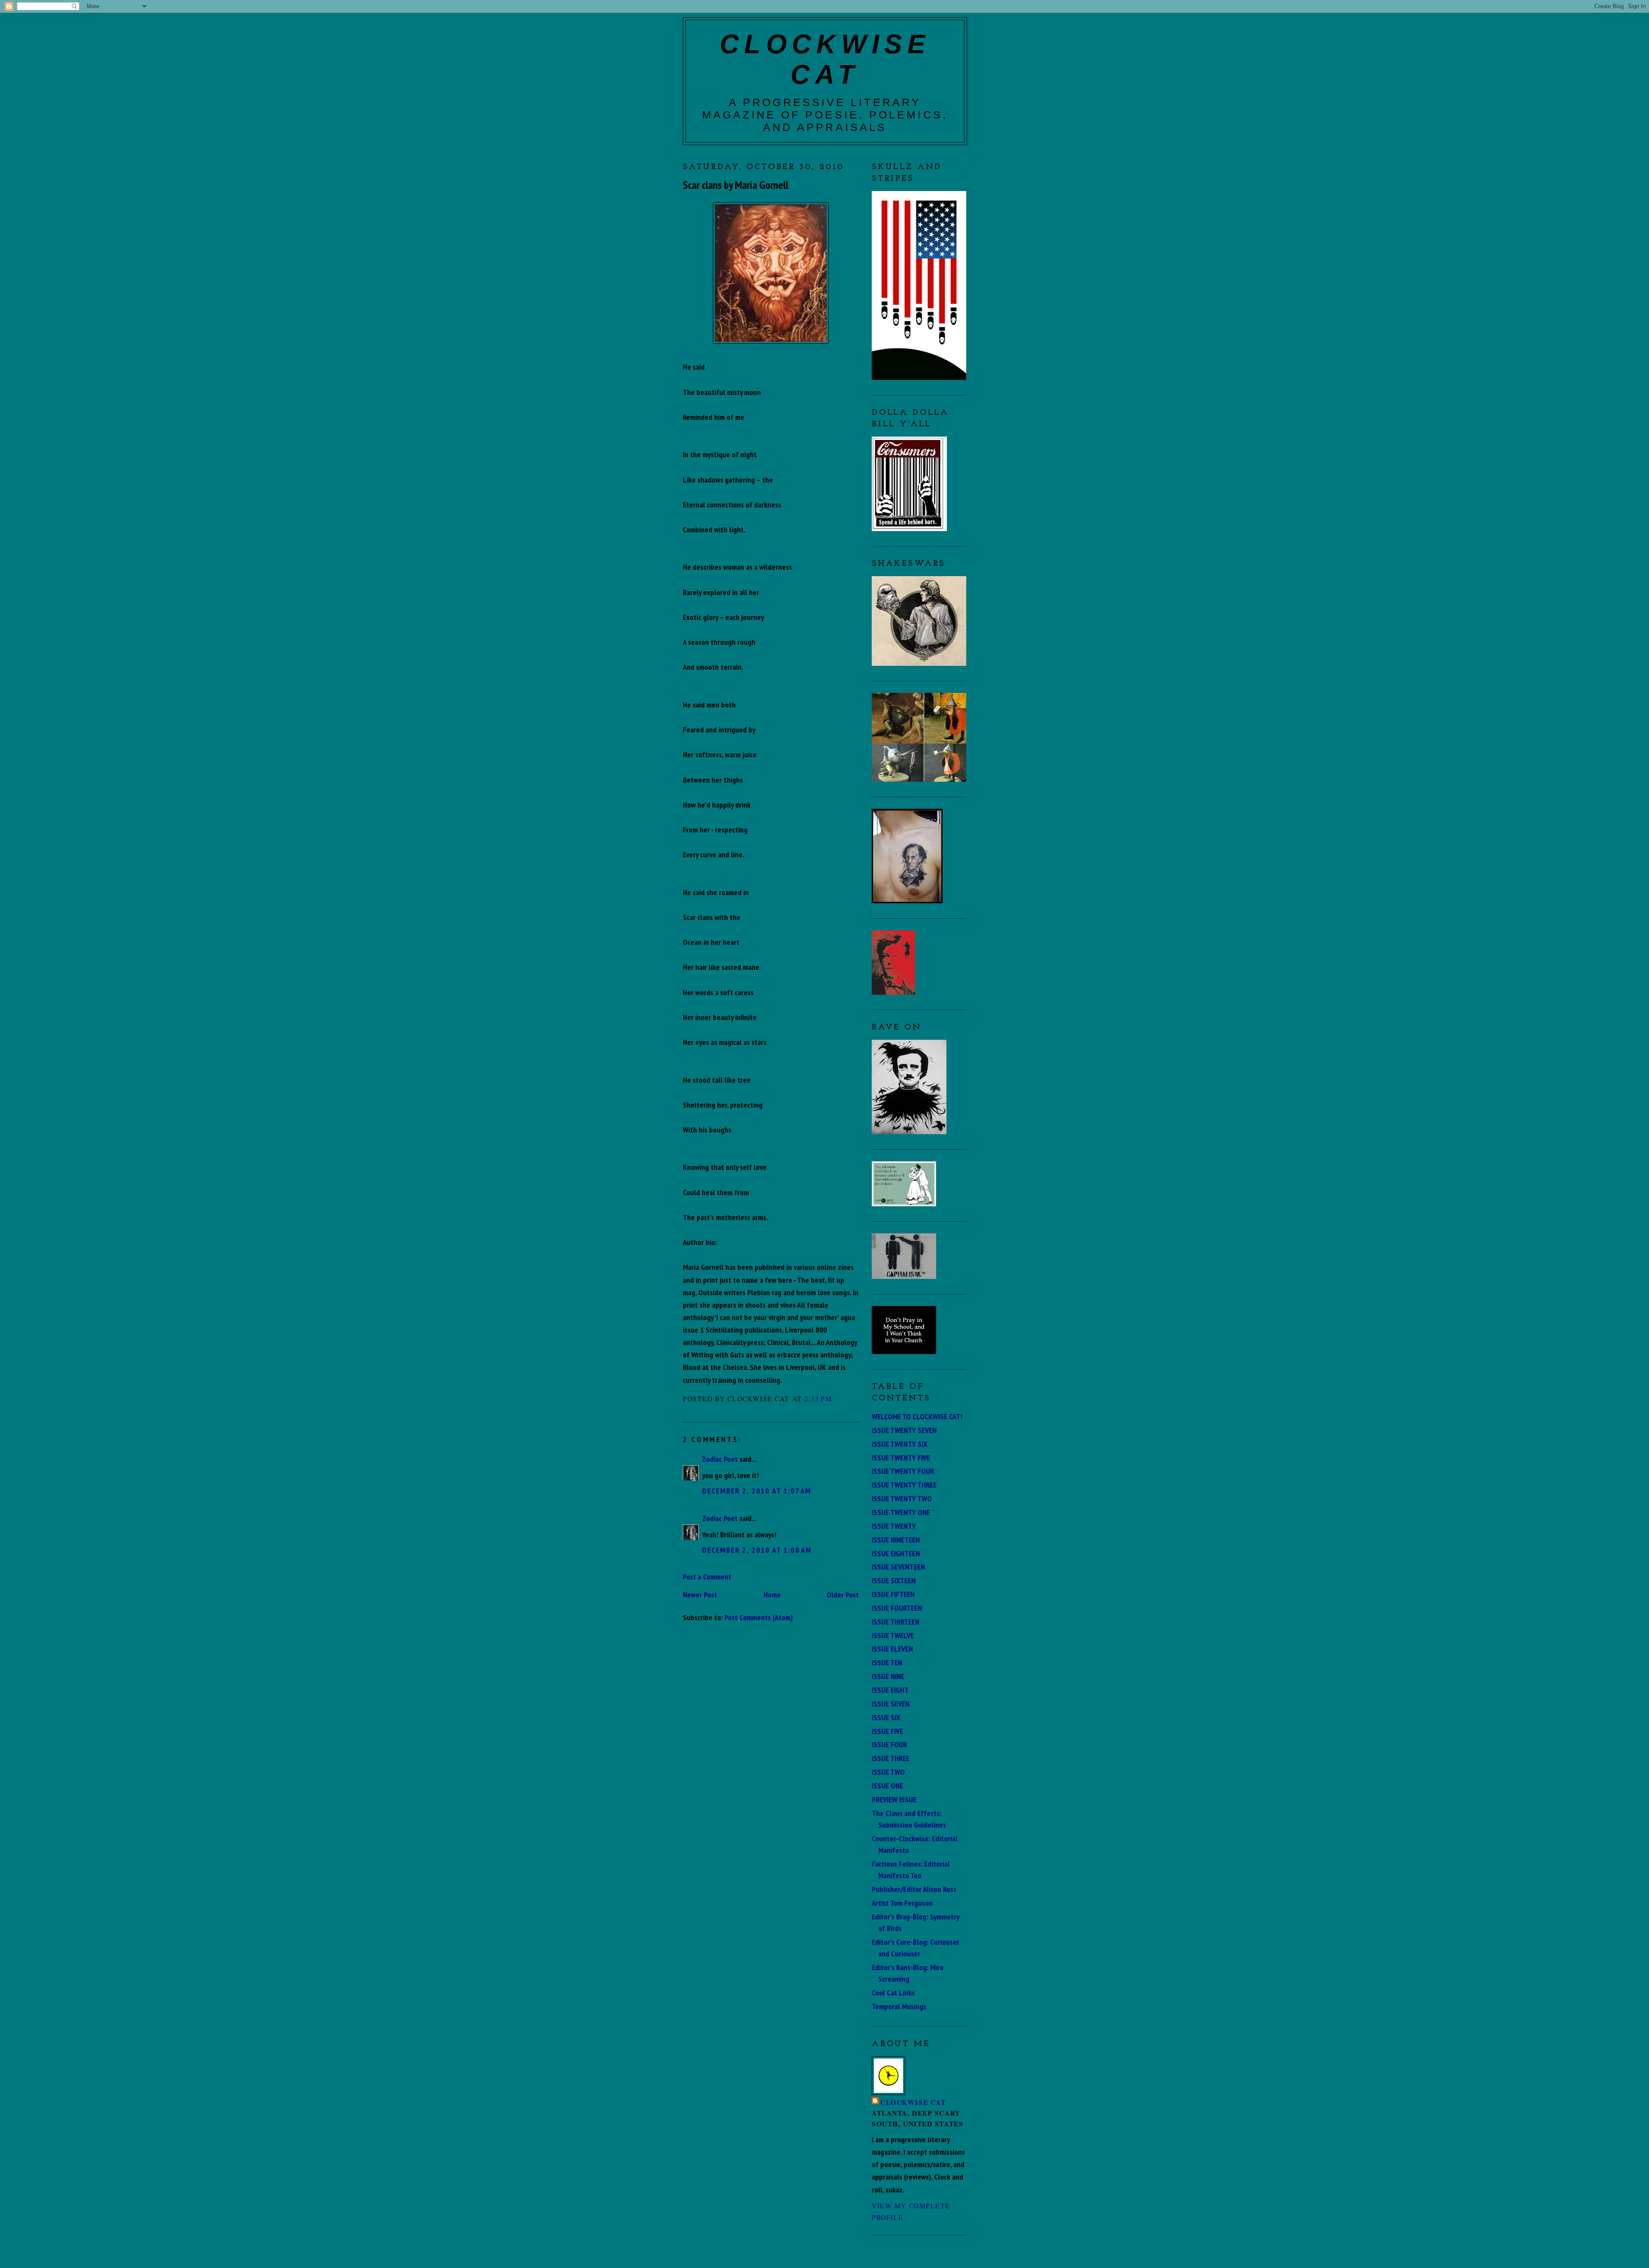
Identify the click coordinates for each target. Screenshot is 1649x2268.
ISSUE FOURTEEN (897, 1608)
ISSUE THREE (891, 1758)
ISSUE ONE (887, 1785)
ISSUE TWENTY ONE (901, 1512)
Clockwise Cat (913, 2102)
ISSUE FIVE (887, 1731)
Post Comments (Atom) (759, 1617)
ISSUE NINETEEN (896, 1539)
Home (772, 1594)
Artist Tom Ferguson (902, 1903)
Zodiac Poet (720, 1459)
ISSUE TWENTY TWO (902, 1498)
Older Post (843, 1594)
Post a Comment (707, 1576)
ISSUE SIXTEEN (894, 1580)
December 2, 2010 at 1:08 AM (757, 1550)
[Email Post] (836, 1398)
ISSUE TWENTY (894, 1526)
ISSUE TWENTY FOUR (903, 1471)
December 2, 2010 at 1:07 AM (757, 1491)
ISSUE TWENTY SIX (900, 1444)
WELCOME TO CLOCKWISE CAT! (917, 1416)
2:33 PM (818, 1398)
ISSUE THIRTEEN (896, 1621)
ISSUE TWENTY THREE (904, 1485)
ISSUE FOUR (889, 1744)
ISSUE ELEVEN (892, 1649)
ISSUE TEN (887, 1662)
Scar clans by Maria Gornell (736, 185)
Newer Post (700, 1594)
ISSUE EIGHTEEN (896, 1553)
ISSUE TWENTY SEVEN (904, 1430)
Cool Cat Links (893, 1992)
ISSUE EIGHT (890, 1690)
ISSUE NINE (888, 1676)
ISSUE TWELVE (893, 1635)
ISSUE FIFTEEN (893, 1594)
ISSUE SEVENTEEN (898, 1567)
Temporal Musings (899, 2006)
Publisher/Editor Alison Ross (914, 1889)
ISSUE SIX (886, 1717)
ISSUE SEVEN (891, 1703)
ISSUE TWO (888, 1772)
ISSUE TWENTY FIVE (901, 1457)
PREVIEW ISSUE (894, 1799)
